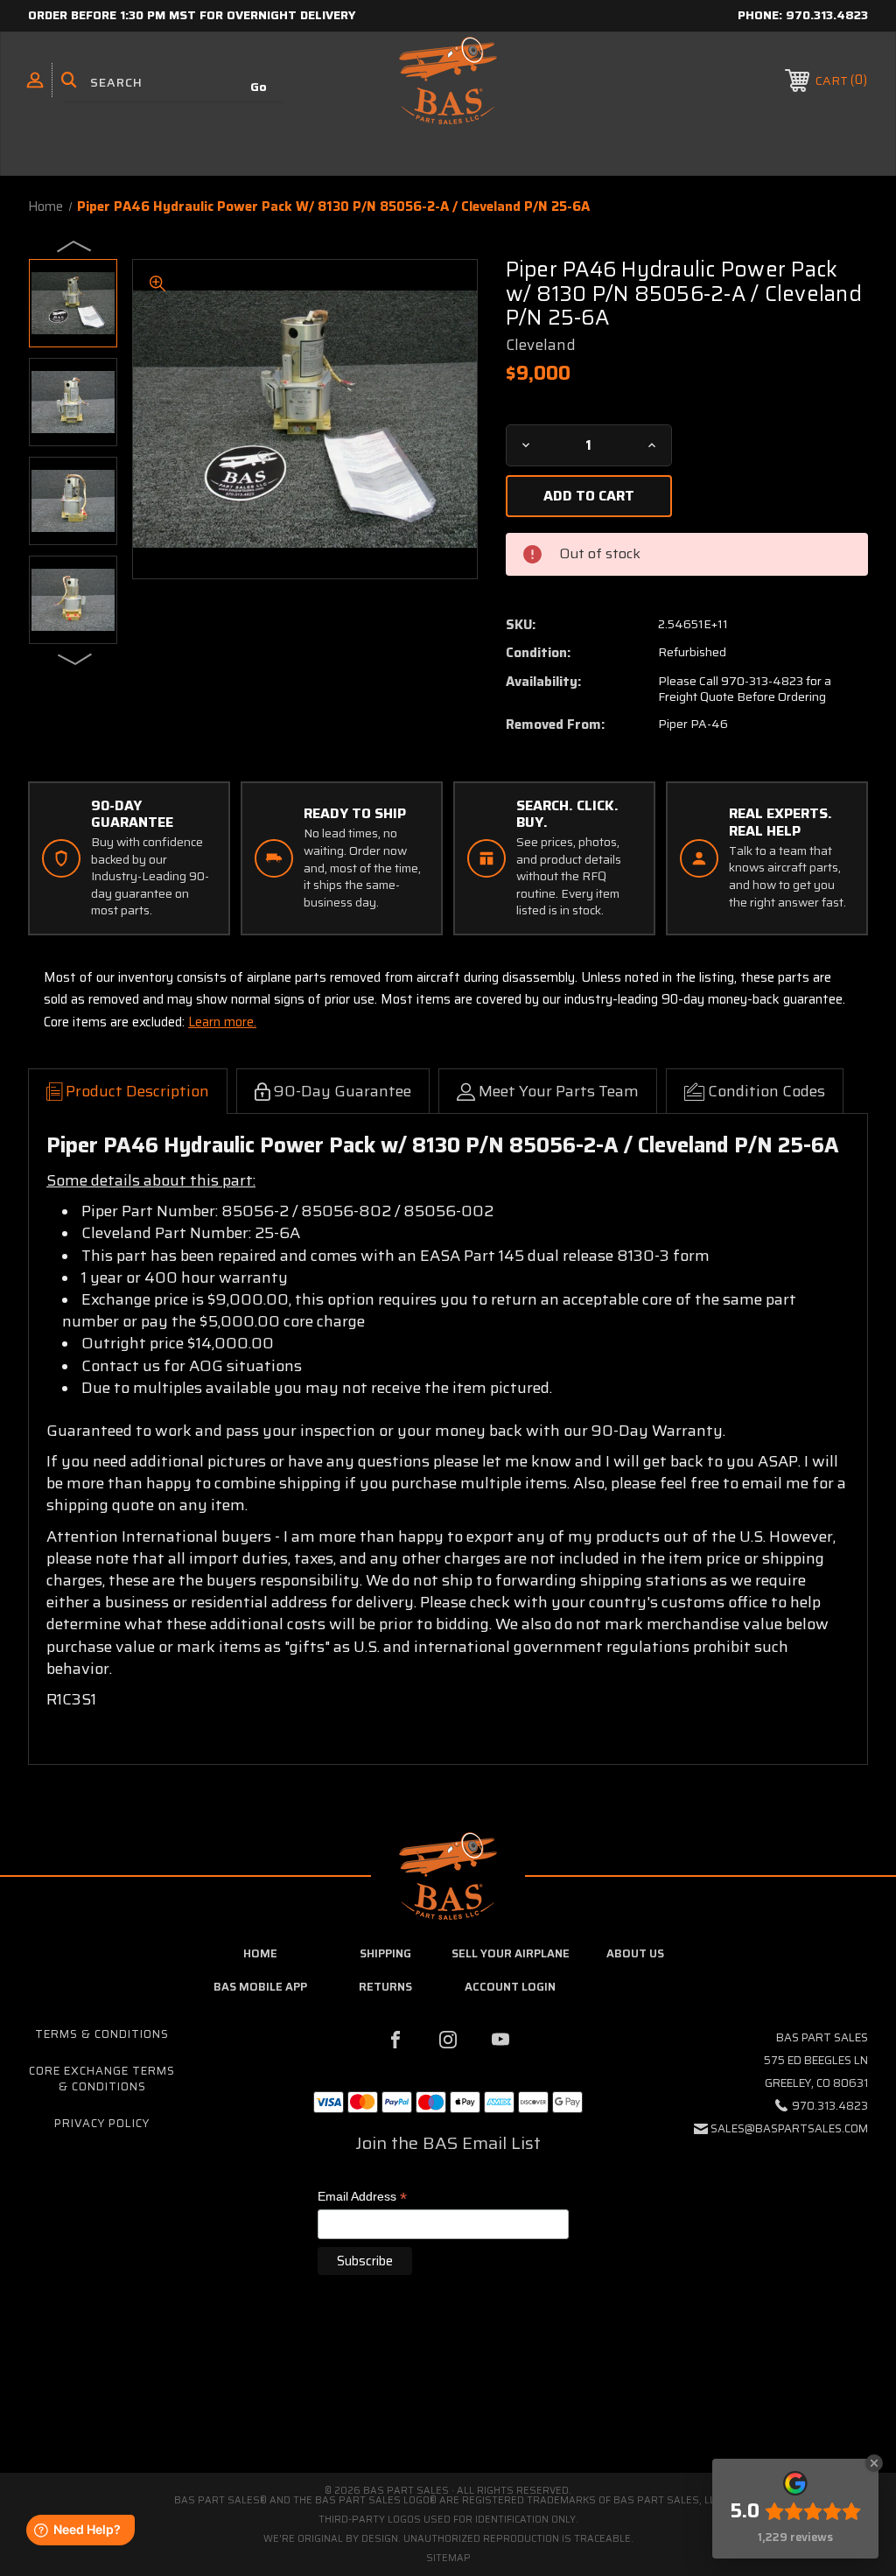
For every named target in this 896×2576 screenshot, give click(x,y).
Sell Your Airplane (511, 1953)
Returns (385, 1987)
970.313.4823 (827, 15)
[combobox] (173, 83)
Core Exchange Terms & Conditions (102, 2079)
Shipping (385, 1953)
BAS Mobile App (260, 1987)
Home (260, 1953)
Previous (75, 245)
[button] (448, 2399)
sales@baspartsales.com (789, 2128)
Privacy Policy (102, 2123)
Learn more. (222, 1022)
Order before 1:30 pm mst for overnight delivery (192, 15)
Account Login (510, 1987)
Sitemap (448, 2558)
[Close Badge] (874, 2463)
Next (75, 658)
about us (635, 1953)
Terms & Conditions (102, 2034)
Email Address (362, 2198)
